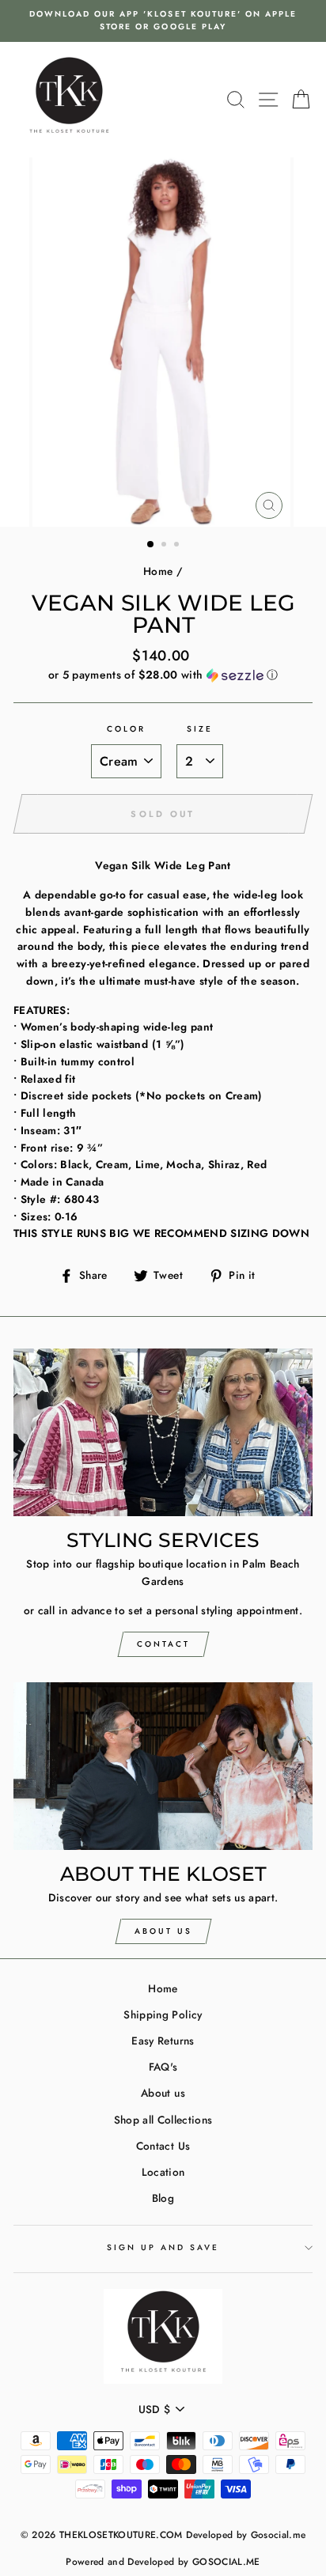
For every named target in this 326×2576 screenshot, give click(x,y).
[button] (163, 675)
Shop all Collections (163, 2120)
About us (163, 2093)
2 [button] (165, 546)
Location (163, 2172)
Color (126, 729)
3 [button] (178, 546)
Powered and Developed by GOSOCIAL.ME (163, 2562)
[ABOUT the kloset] (163, 1767)
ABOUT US (163, 1931)
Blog (163, 2198)
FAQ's (163, 2067)
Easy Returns (163, 2041)
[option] (163, 21)
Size (200, 729)
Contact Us (163, 2146)
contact (163, 1644)
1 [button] (151, 545)
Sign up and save (163, 2247)
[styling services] (163, 1433)
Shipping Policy (163, 2014)
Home (158, 571)
